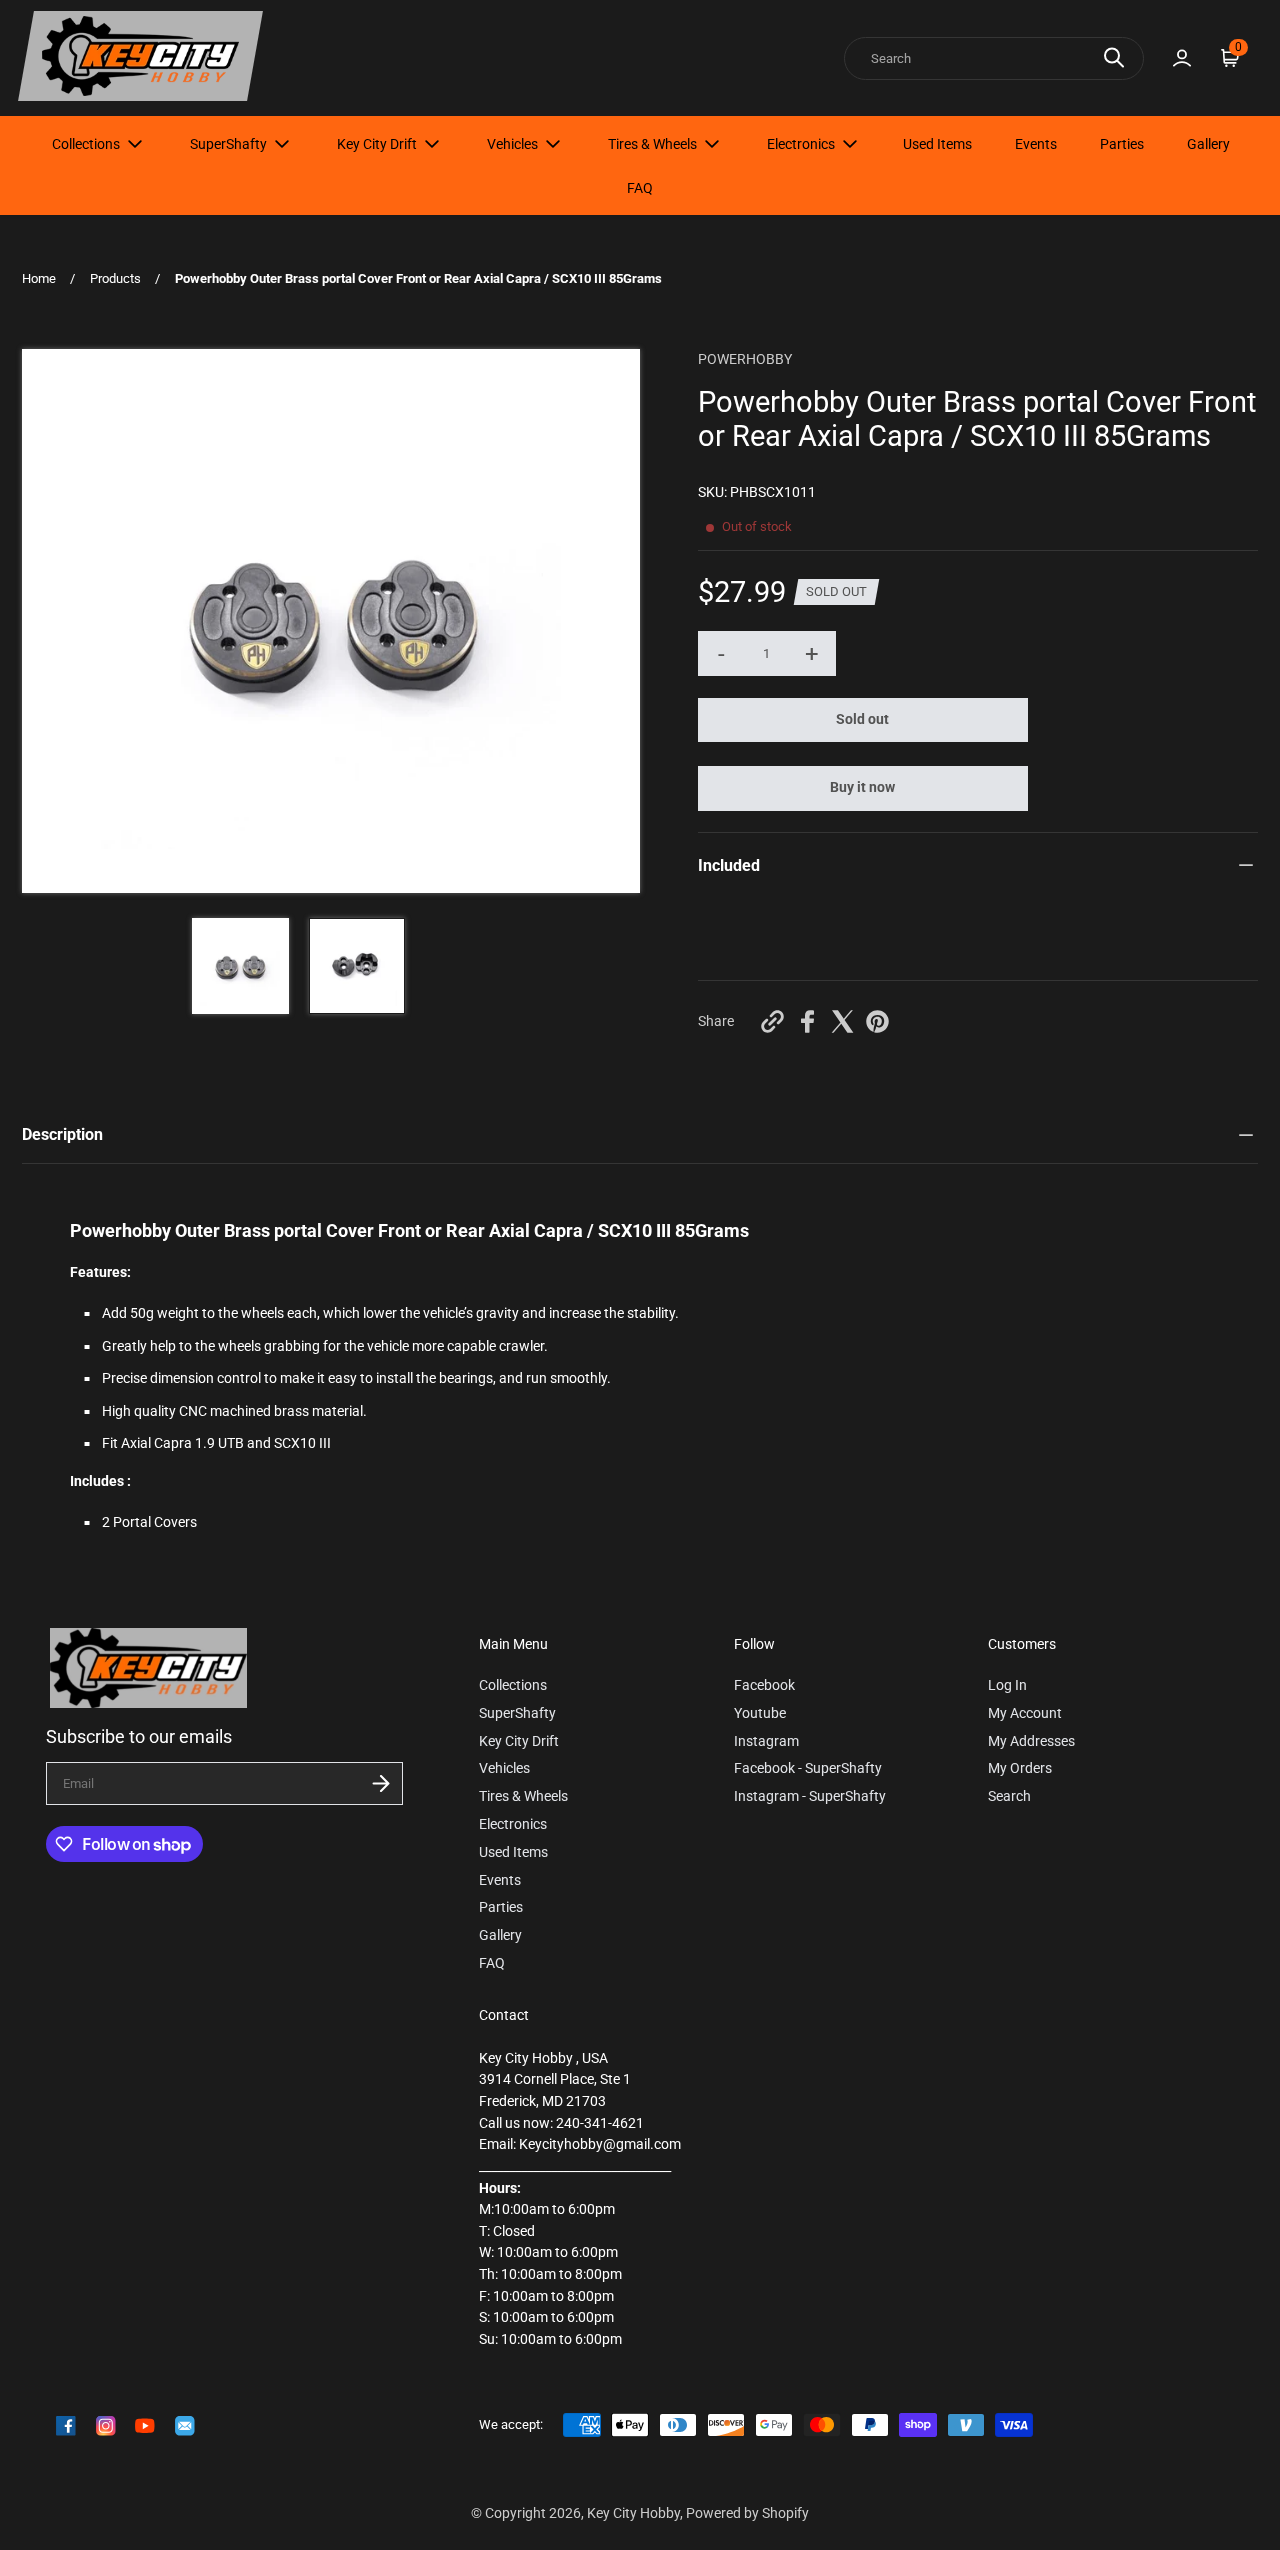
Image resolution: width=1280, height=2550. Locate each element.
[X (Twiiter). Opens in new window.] (842, 1021)
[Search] (1114, 57)
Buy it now (862, 787)
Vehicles (512, 144)
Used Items (937, 144)
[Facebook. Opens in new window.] (807, 1021)
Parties (1122, 144)
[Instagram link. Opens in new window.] (106, 2426)
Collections (86, 144)
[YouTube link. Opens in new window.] (145, 2426)
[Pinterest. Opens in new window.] (877, 1021)
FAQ (640, 188)
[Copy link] (772, 1021)
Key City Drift (377, 144)
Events (1036, 144)
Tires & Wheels (652, 144)
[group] (240, 966)
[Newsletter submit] (381, 1783)
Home (39, 278)
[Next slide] (612, 621)
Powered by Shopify (747, 2513)
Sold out (862, 719)
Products (115, 278)
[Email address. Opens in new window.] (185, 2426)
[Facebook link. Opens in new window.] (66, 2426)
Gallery (1208, 144)
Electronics (801, 144)
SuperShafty (228, 144)
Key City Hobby (633, 2513)
